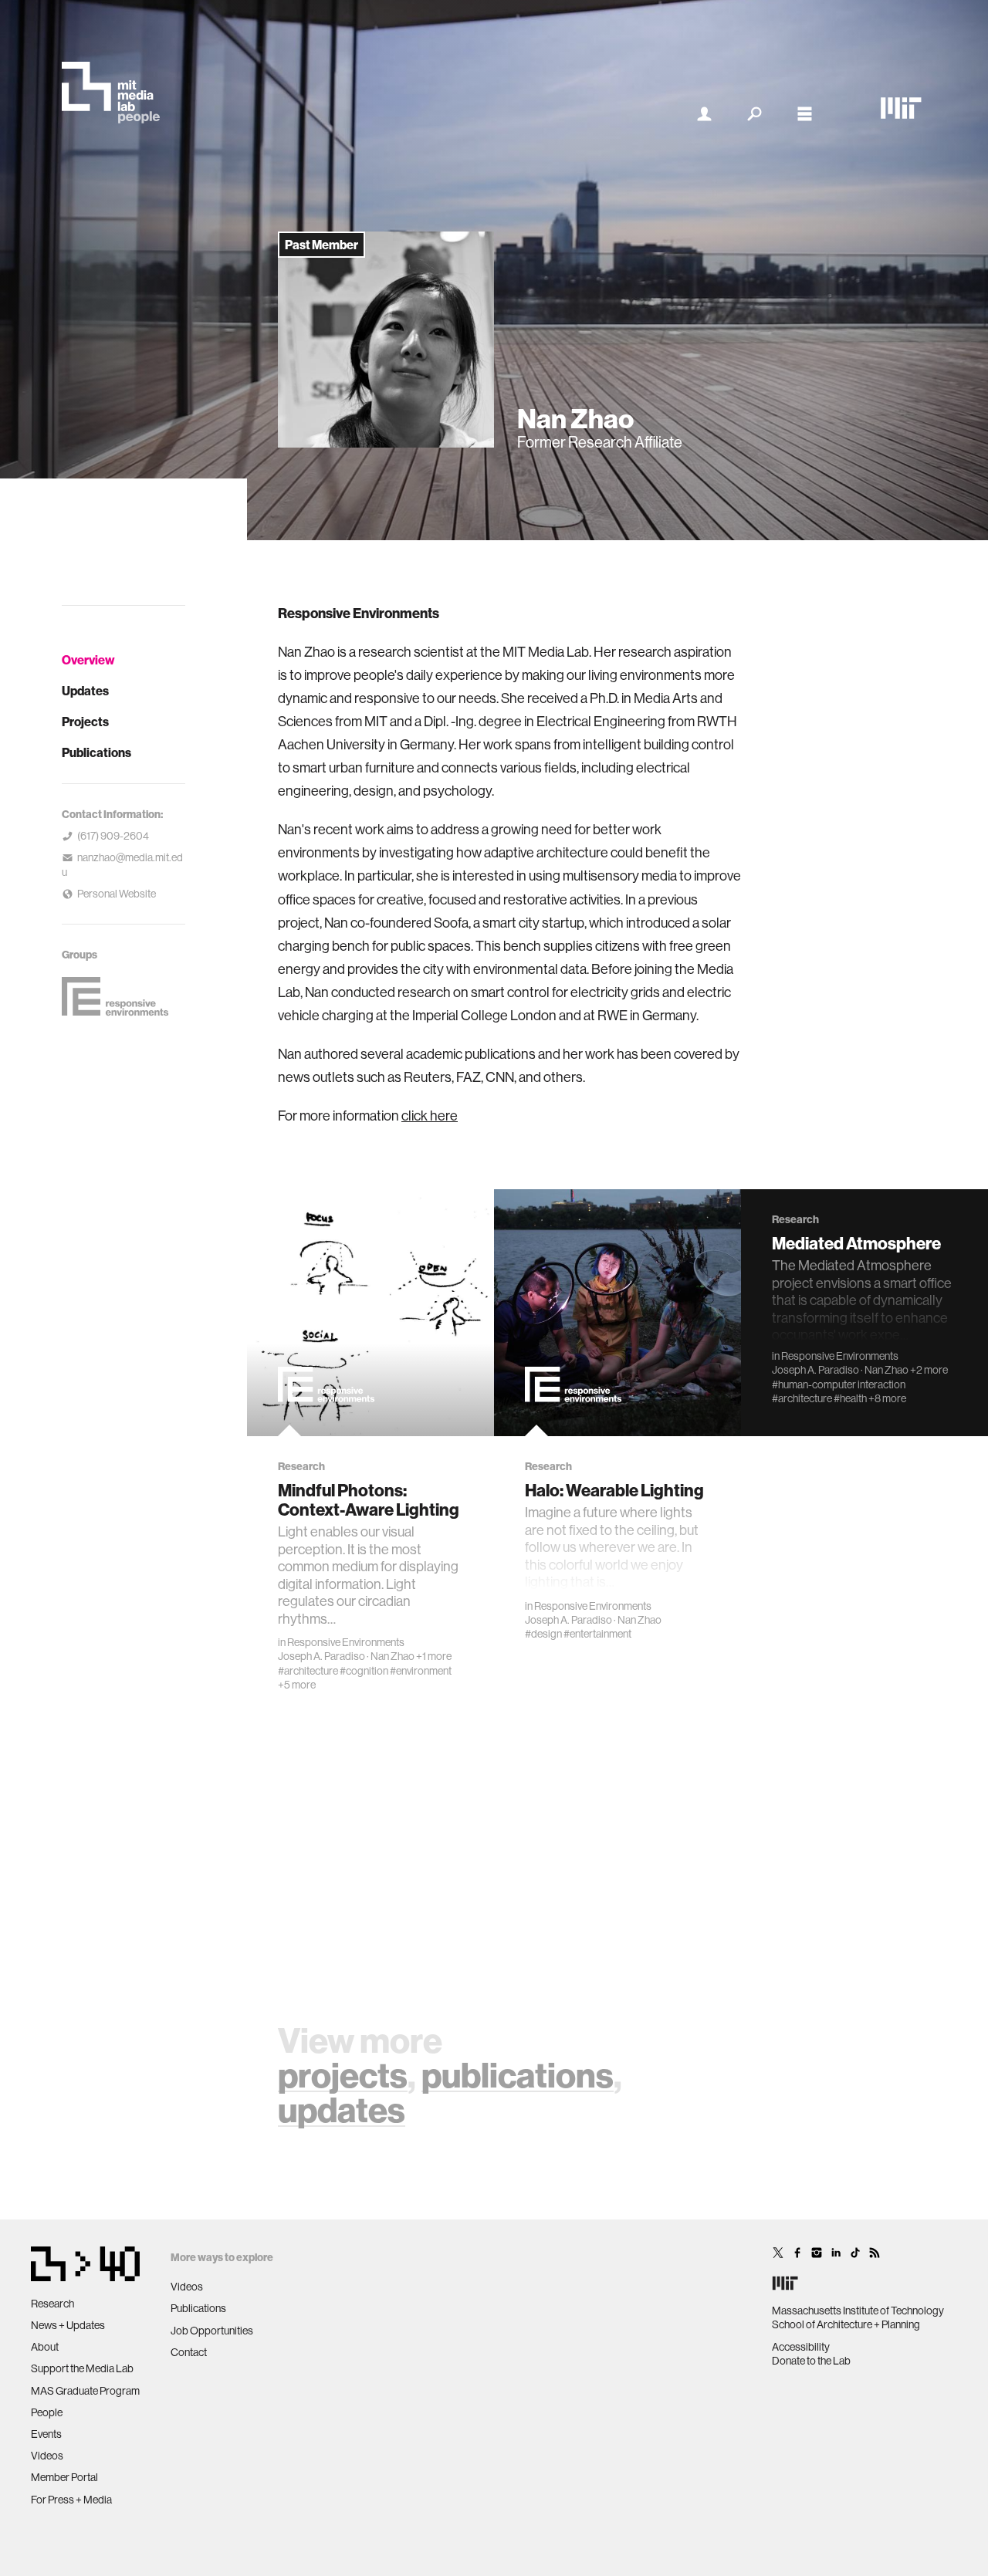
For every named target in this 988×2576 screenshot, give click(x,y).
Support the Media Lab (82, 2368)
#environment (421, 1671)
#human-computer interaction (839, 1384)
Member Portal (64, 2477)
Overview (88, 660)
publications (518, 2075)
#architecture (308, 1671)
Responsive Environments (346, 1642)
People (47, 2412)
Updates (85, 691)
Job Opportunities (212, 2331)
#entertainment (597, 1634)
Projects (85, 722)
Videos (47, 2456)
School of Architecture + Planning (846, 2324)
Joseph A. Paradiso (321, 1656)
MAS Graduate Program (85, 2391)
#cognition (364, 1671)
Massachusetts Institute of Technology (858, 2311)
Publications (96, 752)
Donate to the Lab (811, 2361)
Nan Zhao (392, 1656)
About (45, 2347)
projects (343, 2075)
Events (46, 2434)
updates (342, 2109)
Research (52, 2304)
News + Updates (68, 2325)
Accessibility (801, 2347)
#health (850, 1398)
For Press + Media (71, 2500)
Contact (189, 2352)
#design (543, 1634)
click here (430, 1116)
